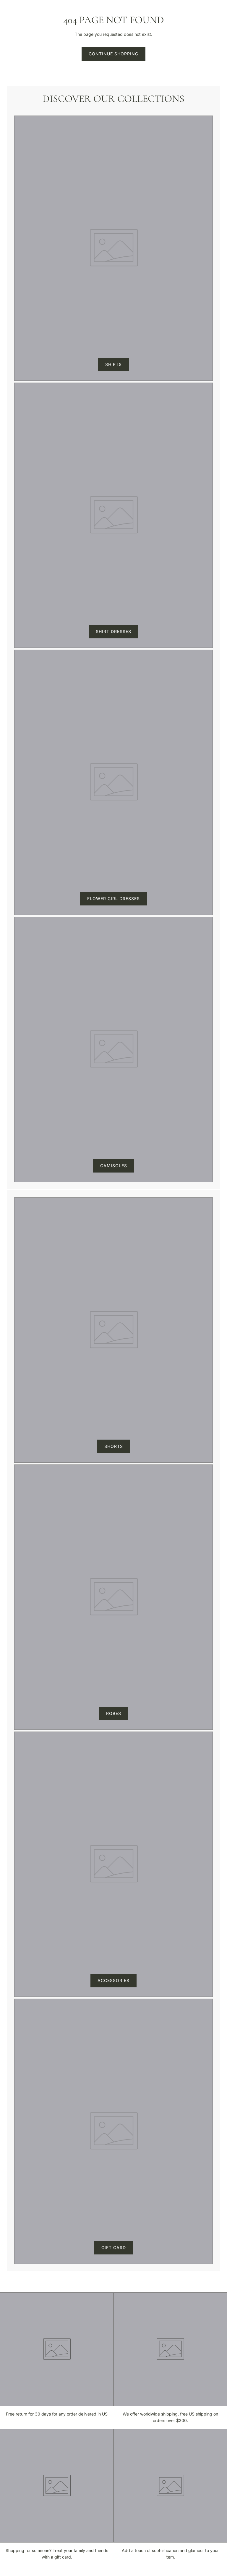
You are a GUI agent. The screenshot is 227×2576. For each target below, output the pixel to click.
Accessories (113, 1980)
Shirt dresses (113, 631)
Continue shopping (113, 54)
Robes (114, 1713)
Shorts (114, 1446)
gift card (114, 2247)
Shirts (113, 364)
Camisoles (114, 1166)
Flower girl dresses (113, 898)
